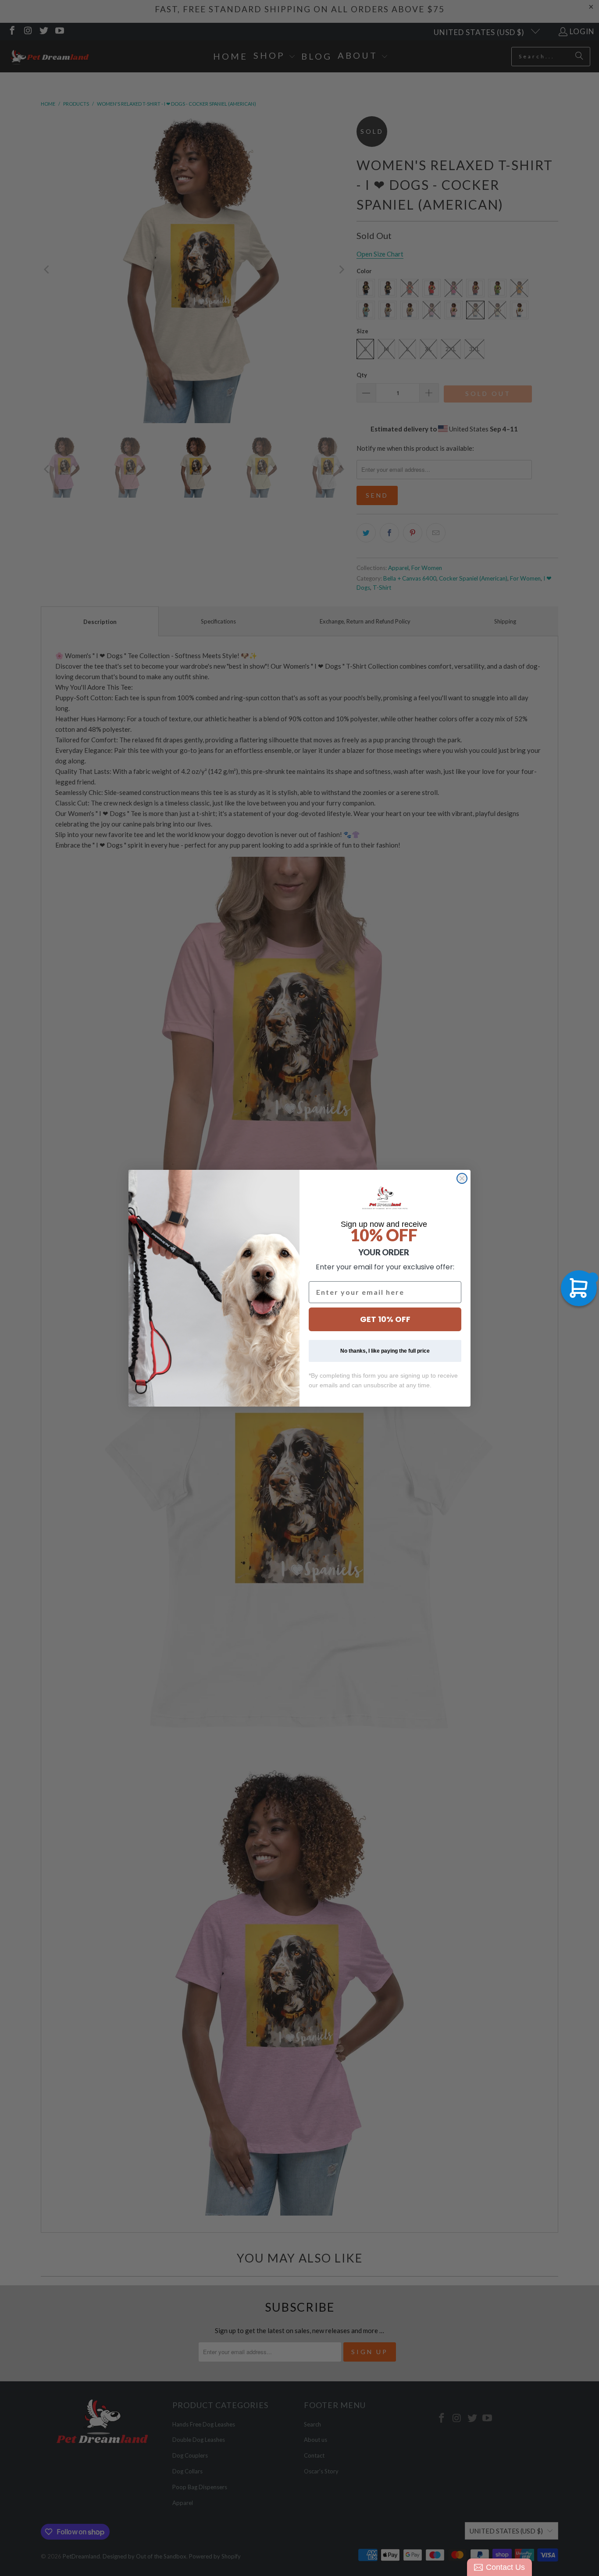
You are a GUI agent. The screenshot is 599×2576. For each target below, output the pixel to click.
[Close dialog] (462, 1178)
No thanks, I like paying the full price (385, 1351)
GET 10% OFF (385, 1319)
